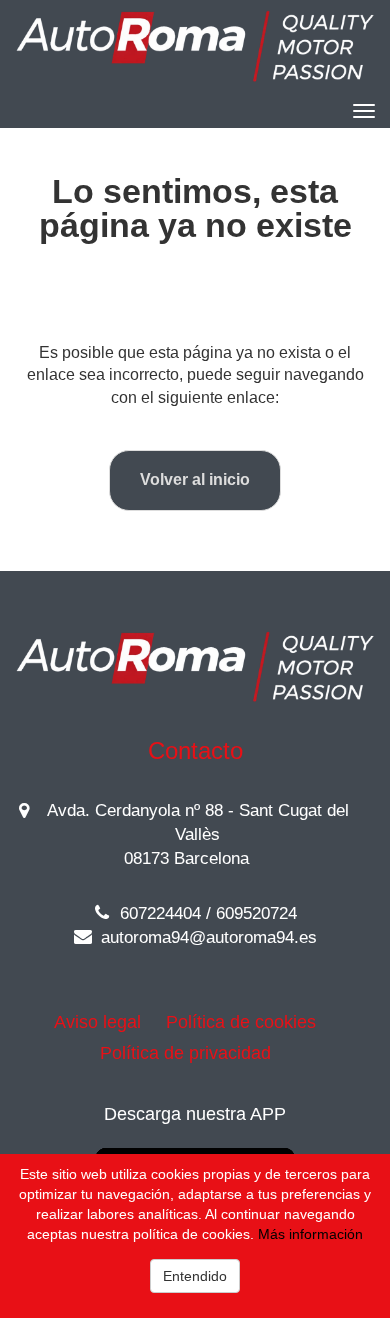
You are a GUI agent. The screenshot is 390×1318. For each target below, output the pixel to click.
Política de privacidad (185, 1053)
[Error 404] (195, 47)
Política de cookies (241, 1022)
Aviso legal (97, 1022)
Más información (310, 1234)
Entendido (195, 1276)
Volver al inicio (195, 479)
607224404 (158, 913)
